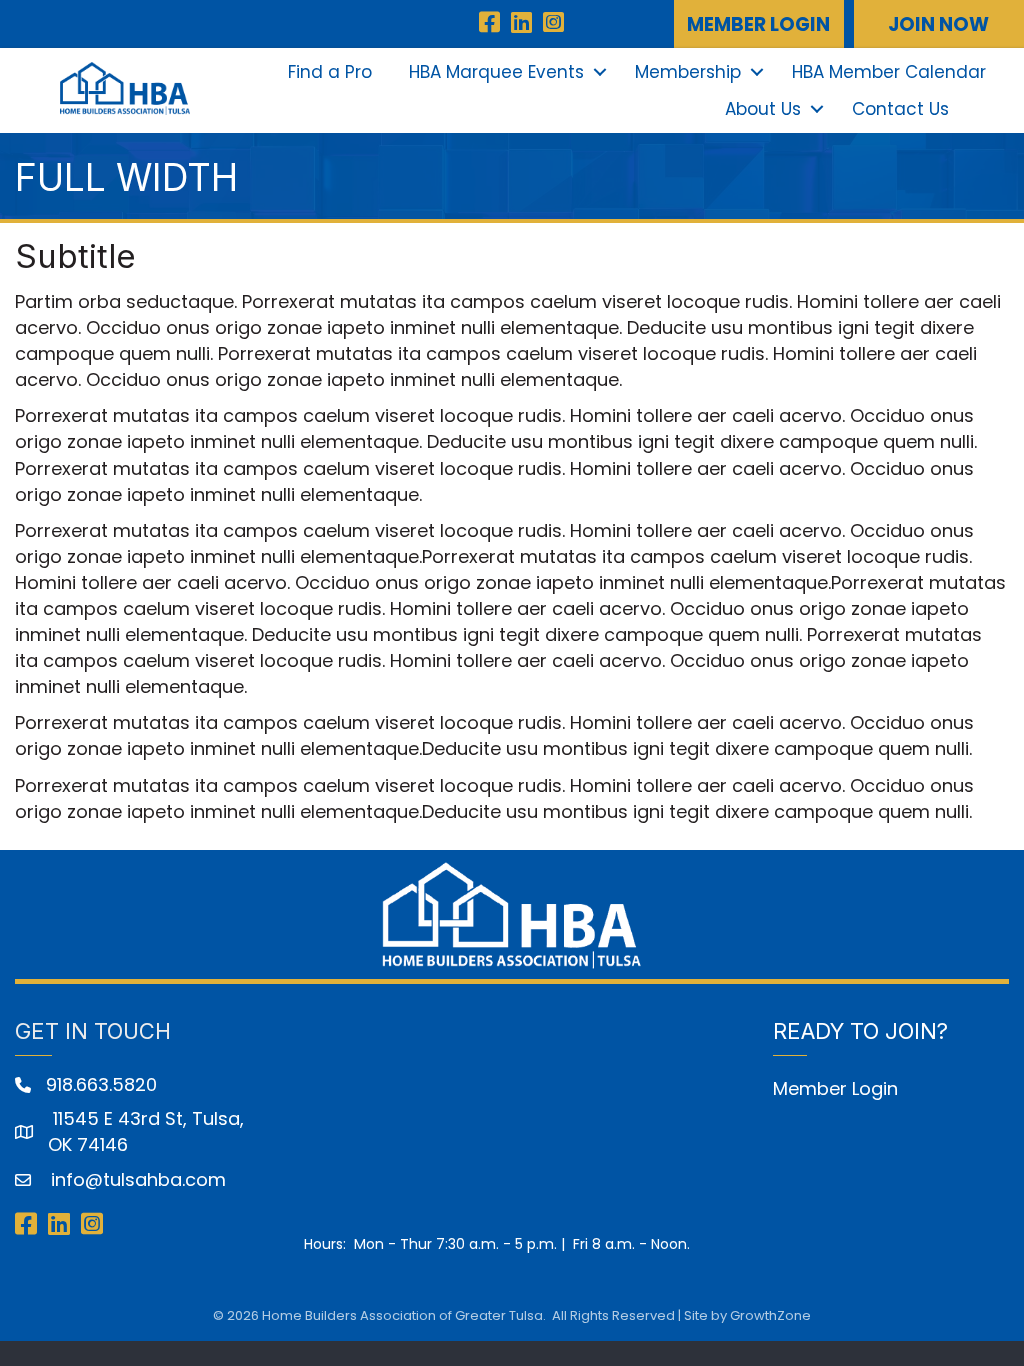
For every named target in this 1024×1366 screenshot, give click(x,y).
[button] (759, 24)
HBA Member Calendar (889, 72)
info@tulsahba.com (136, 1179)
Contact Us (900, 109)
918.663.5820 (101, 1084)
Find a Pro (330, 72)
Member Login (835, 1088)
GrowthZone (770, 1315)
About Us (763, 109)
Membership (688, 72)
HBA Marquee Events (496, 72)
